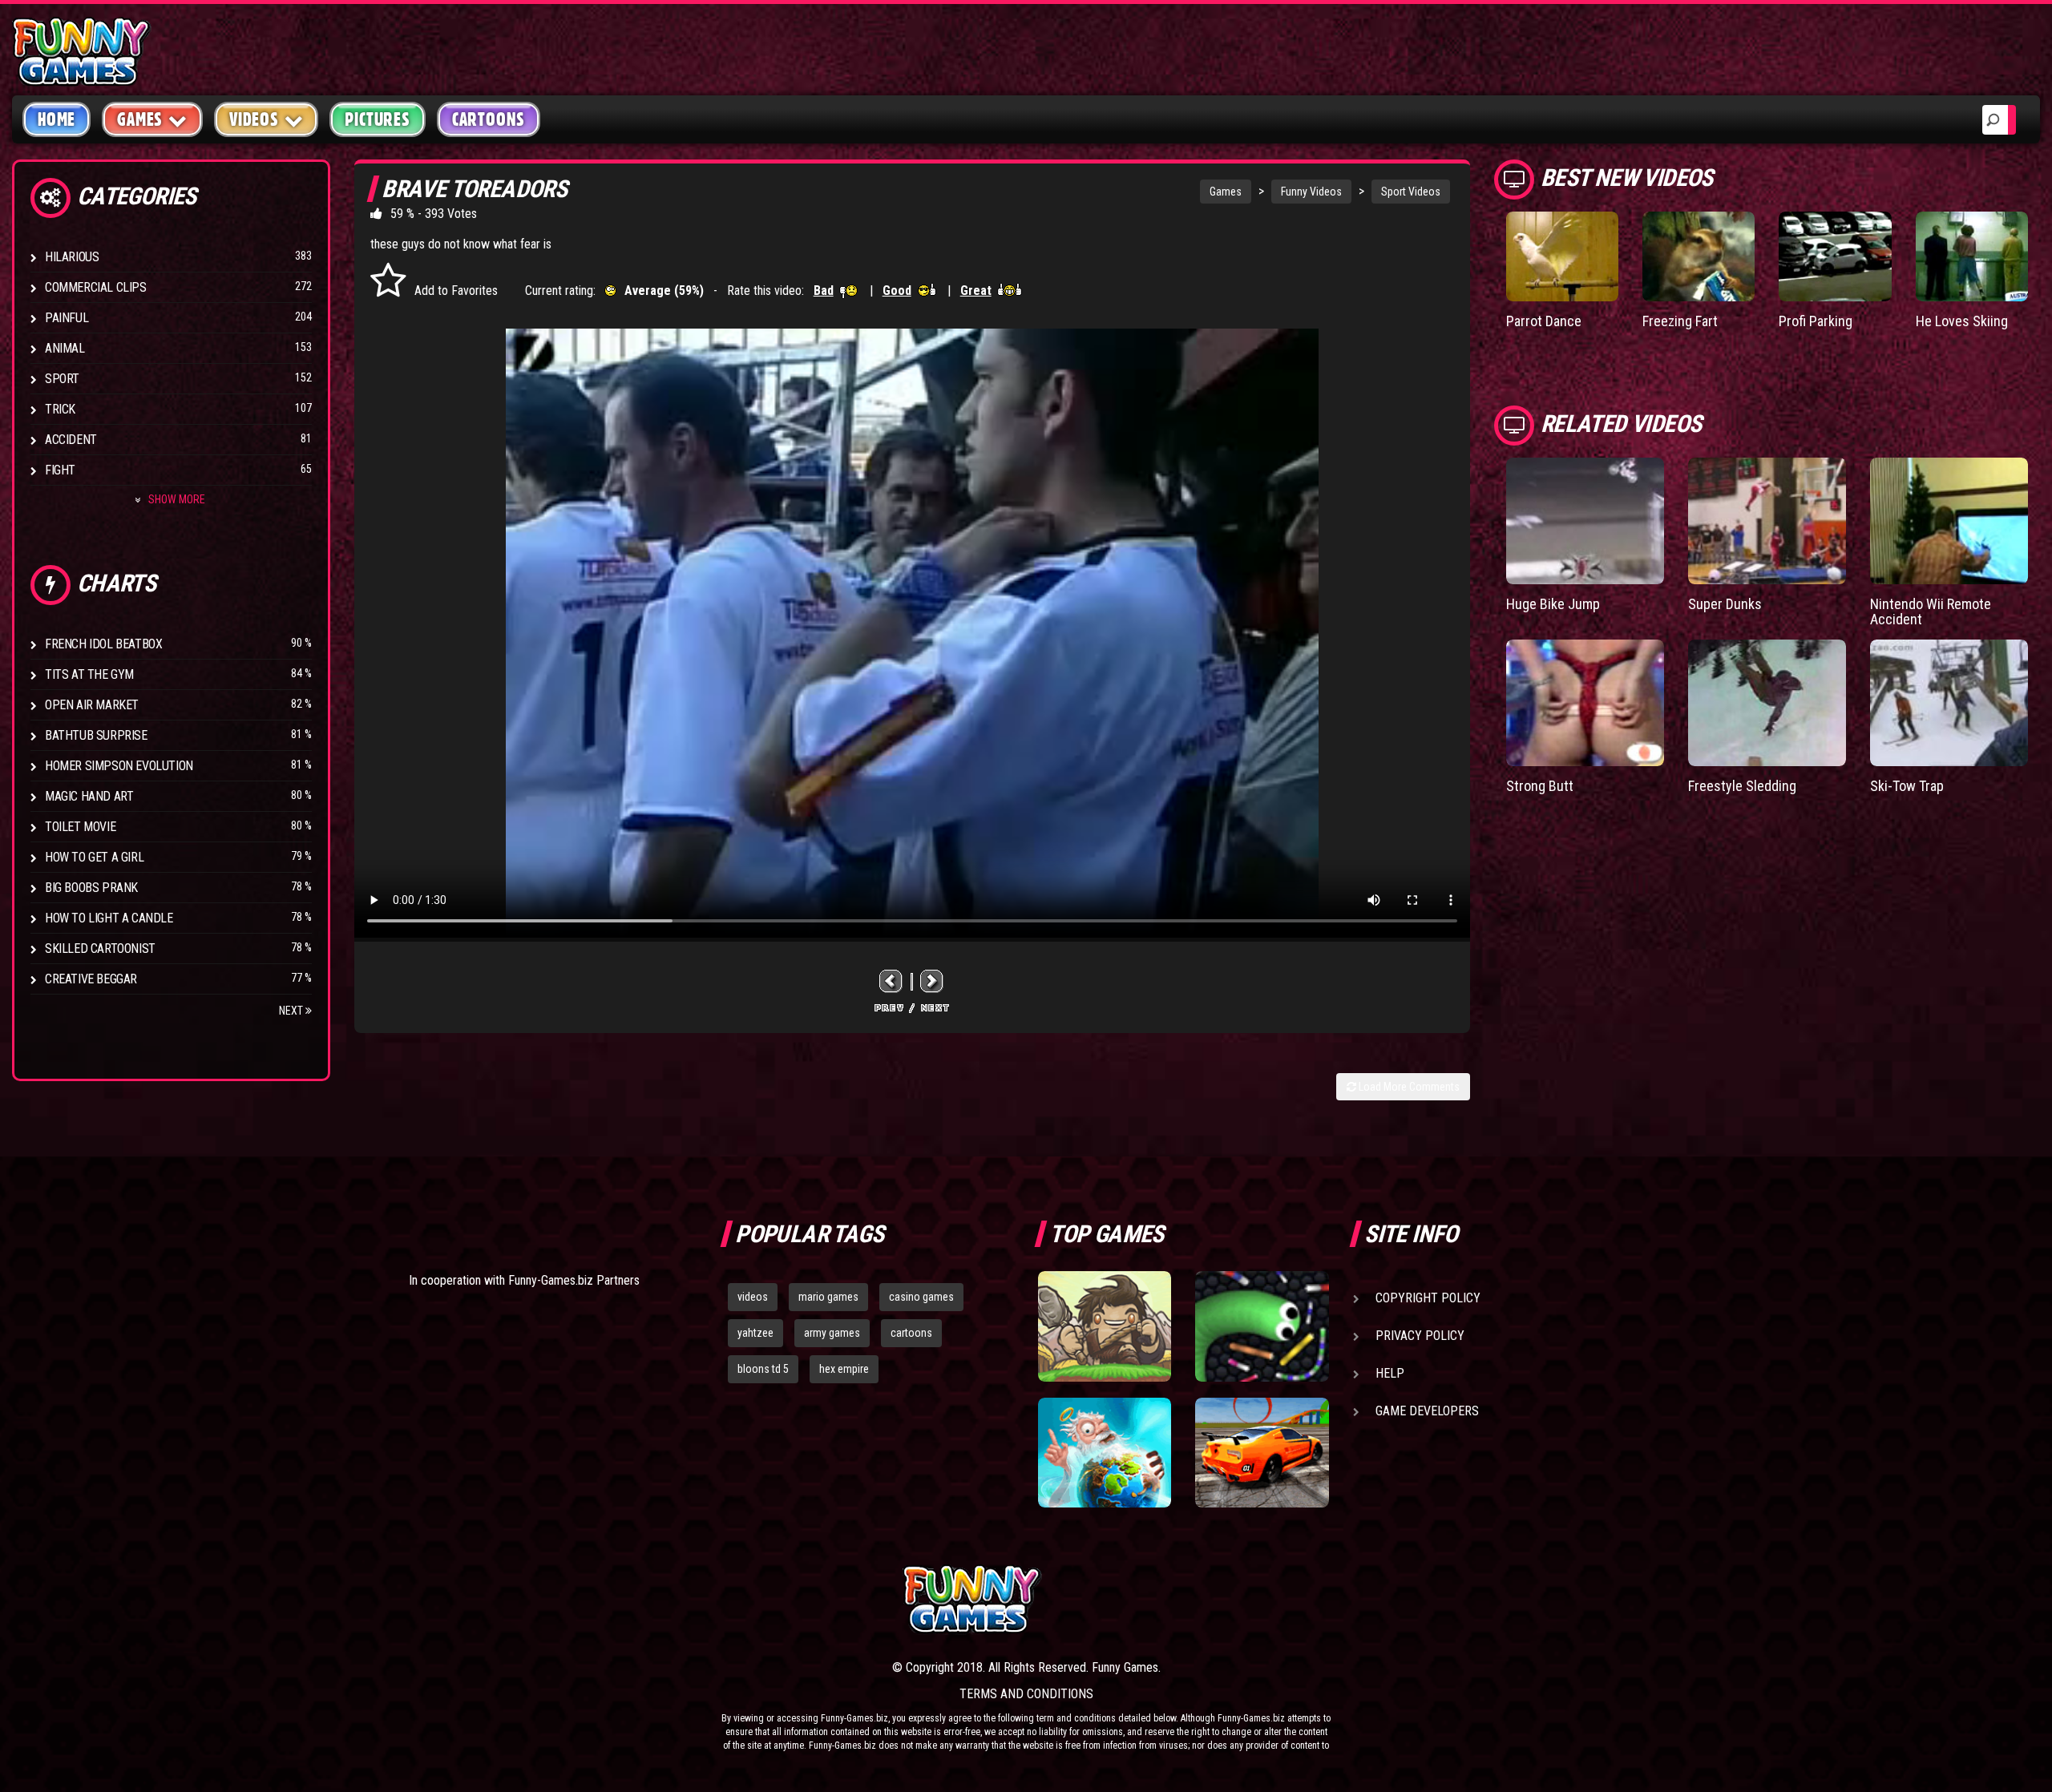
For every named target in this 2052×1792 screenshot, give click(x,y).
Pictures (377, 119)
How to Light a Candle (109, 918)
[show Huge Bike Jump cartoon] (1585, 521)
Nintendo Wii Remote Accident (1931, 612)
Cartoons (489, 119)
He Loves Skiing (1962, 321)
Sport (62, 379)
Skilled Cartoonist (100, 948)
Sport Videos (1411, 192)
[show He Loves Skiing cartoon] (1972, 256)
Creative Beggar (91, 979)
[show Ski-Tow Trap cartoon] (1949, 703)
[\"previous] (891, 981)
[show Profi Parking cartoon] (1835, 256)
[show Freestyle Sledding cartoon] (1767, 703)
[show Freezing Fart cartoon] (1699, 256)
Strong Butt (1540, 786)
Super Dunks (1725, 604)
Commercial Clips (96, 287)
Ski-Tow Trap (1907, 786)
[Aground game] (1105, 1326)
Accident (71, 440)
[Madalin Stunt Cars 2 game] (1262, 1453)
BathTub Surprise (96, 735)
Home (57, 119)
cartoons (911, 1333)
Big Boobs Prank (91, 888)
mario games (828, 1297)
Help (1390, 1373)
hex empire (844, 1369)
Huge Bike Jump (1553, 604)
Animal (65, 348)
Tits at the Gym (89, 674)
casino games (921, 1297)
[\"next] (932, 981)
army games (832, 1333)
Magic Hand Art (89, 796)
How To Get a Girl (94, 857)
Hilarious (72, 257)
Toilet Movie (80, 827)
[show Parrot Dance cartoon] (1562, 256)
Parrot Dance (1544, 321)
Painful (67, 318)
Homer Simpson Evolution (119, 766)
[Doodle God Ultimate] (1105, 1453)
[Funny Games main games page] (1273, 1599)
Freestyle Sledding (1742, 786)
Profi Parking (1816, 321)
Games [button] (140, 119)
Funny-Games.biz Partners (574, 1280)
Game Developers (1427, 1411)
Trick (60, 409)
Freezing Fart (1680, 321)
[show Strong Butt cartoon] (1585, 703)
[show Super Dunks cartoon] (1767, 521)
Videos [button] (254, 119)
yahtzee (755, 1333)
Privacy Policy (1420, 1336)
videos (753, 1297)
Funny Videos (1311, 192)
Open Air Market (92, 705)
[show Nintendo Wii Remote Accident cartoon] (1949, 521)
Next (292, 1011)
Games (1226, 192)
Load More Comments (1408, 1087)
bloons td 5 (763, 1369)
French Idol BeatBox (103, 644)
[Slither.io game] (1262, 1326)
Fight (60, 470)
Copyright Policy (1428, 1298)
